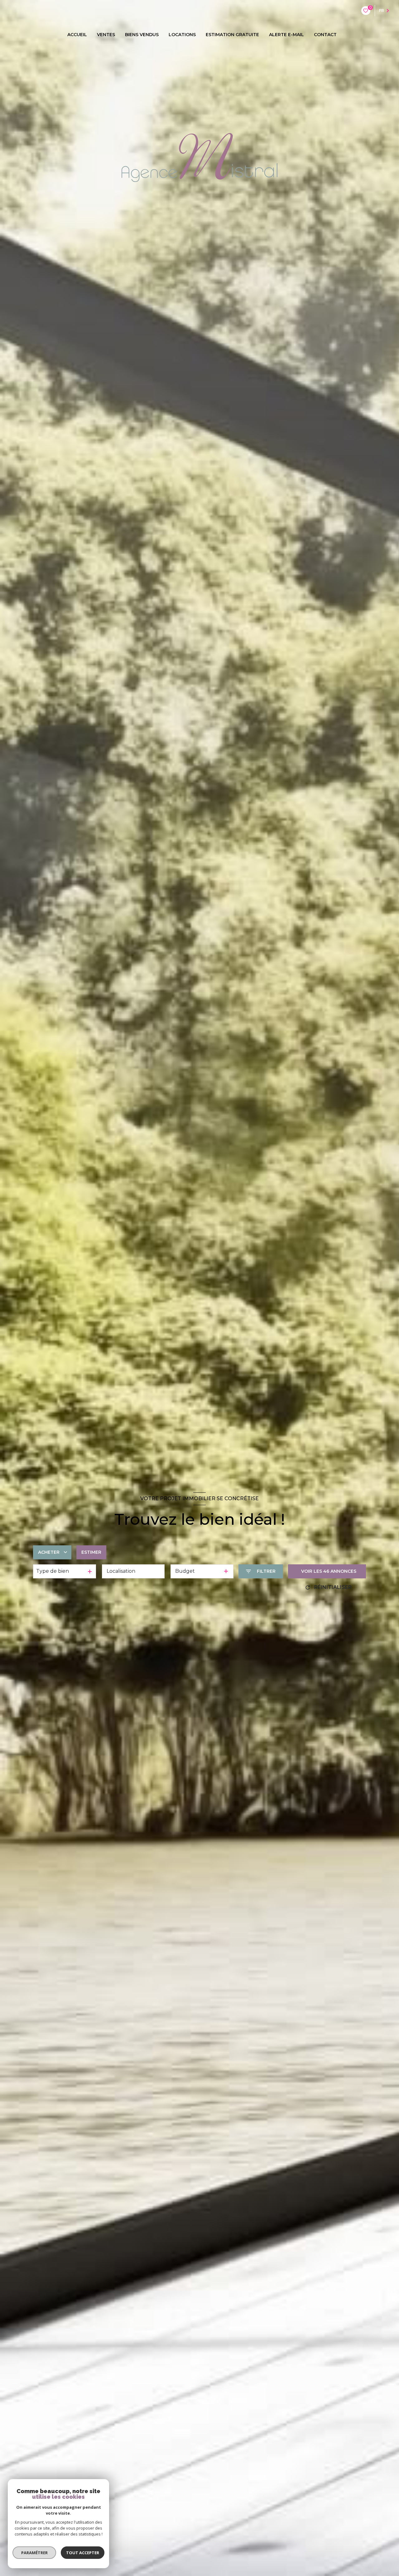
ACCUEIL (77, 35)
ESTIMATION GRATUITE (232, 35)
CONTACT (325, 35)
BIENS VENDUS (142, 35)
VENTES (106, 35)
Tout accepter (83, 2553)
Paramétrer (34, 2553)
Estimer (91, 1552)
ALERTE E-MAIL (286, 35)
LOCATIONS (182, 35)
